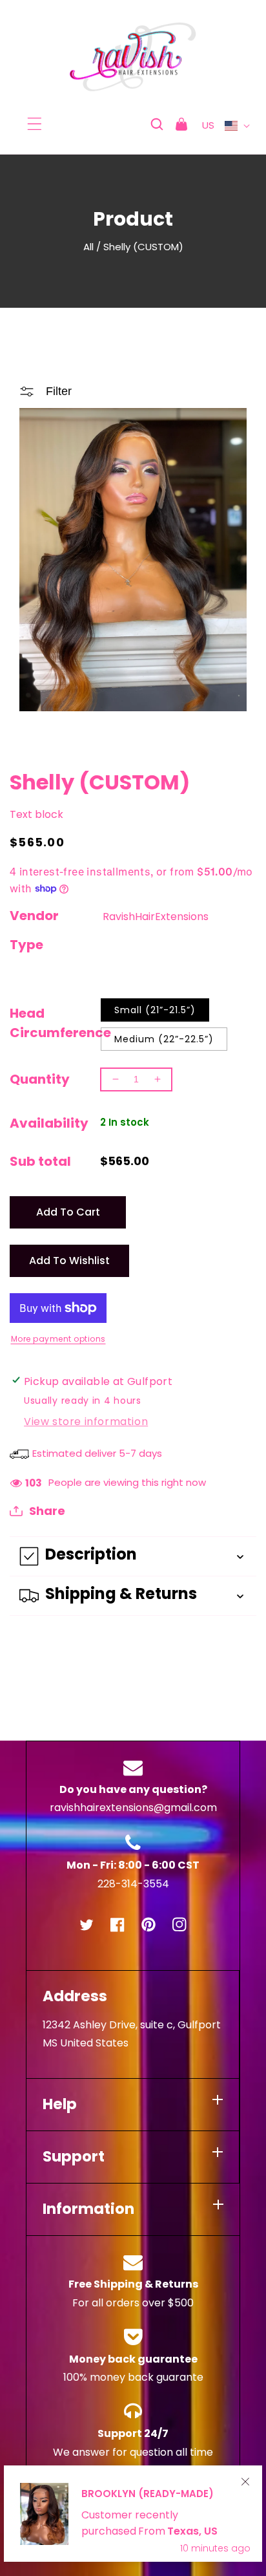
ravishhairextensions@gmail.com (133, 1808)
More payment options (58, 1339)
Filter (59, 391)
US (209, 125)
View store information (86, 1422)
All (88, 247)
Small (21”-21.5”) (155, 1010)
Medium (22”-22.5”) (164, 1039)
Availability (49, 1123)
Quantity (40, 1079)
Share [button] (47, 1511)
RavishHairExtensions (156, 917)
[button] (35, 124)
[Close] (245, 2482)
